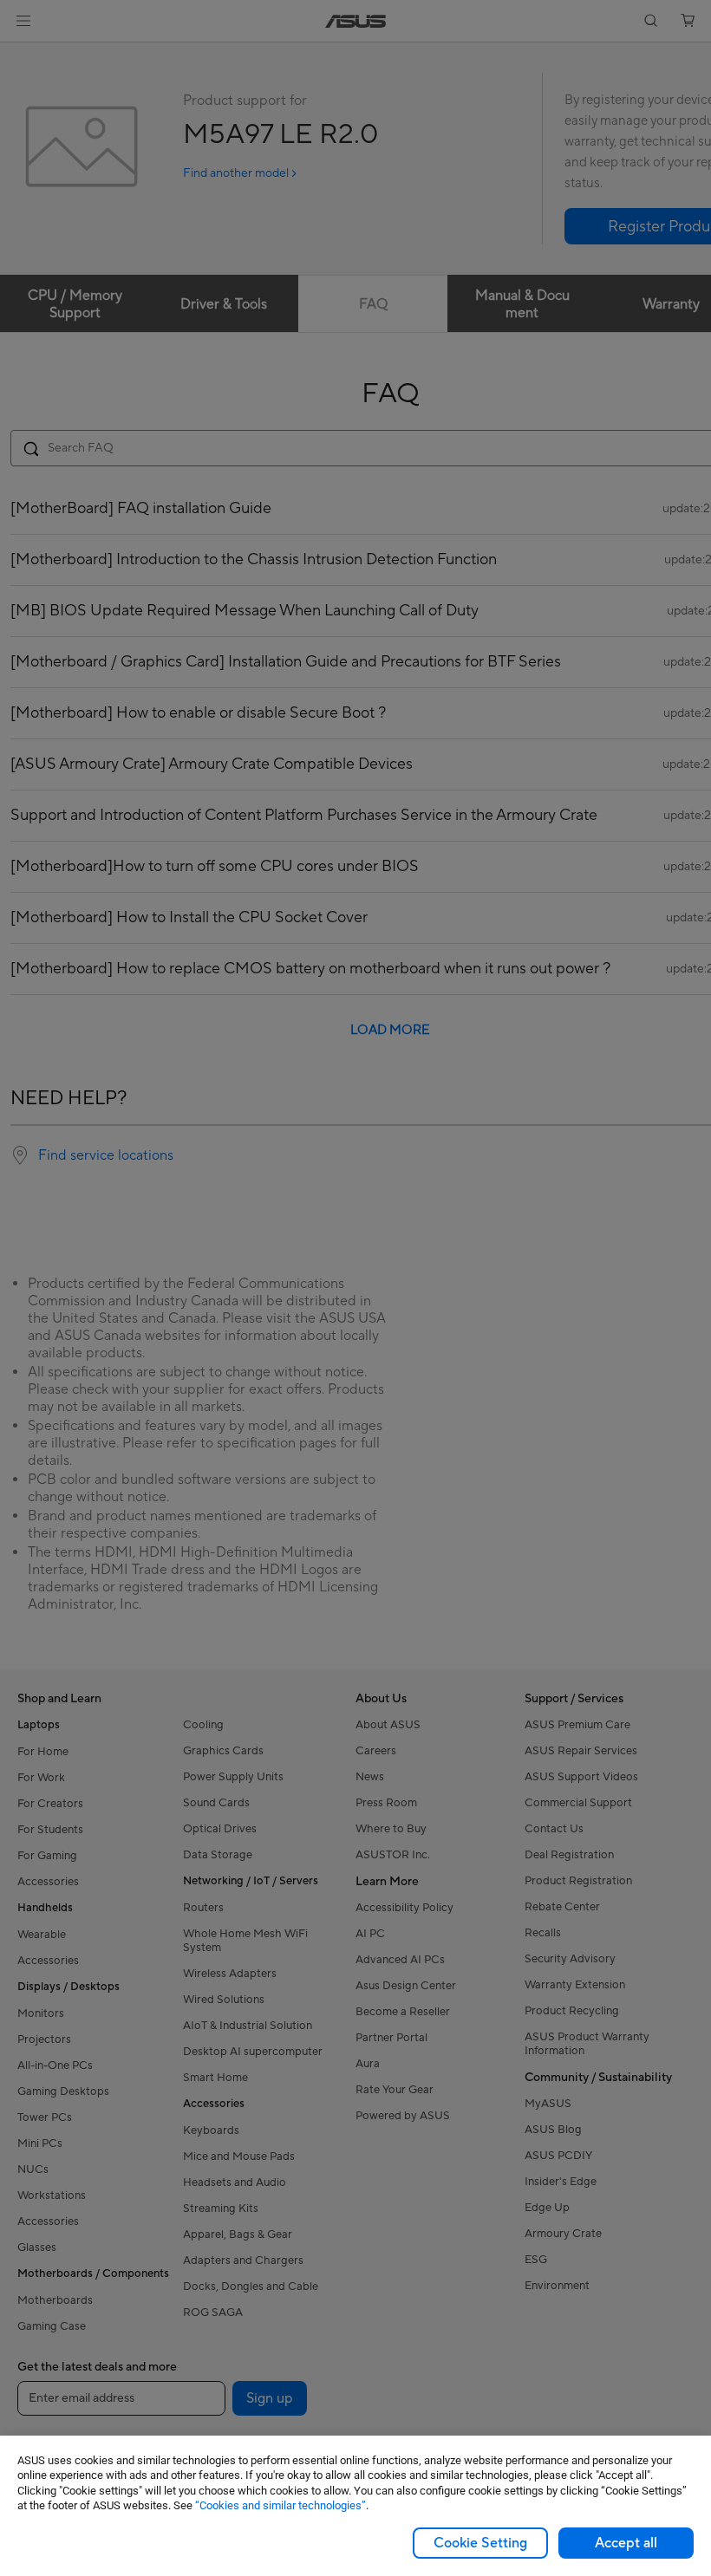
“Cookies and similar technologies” (280, 2505)
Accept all (626, 2543)
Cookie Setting (480, 2543)
